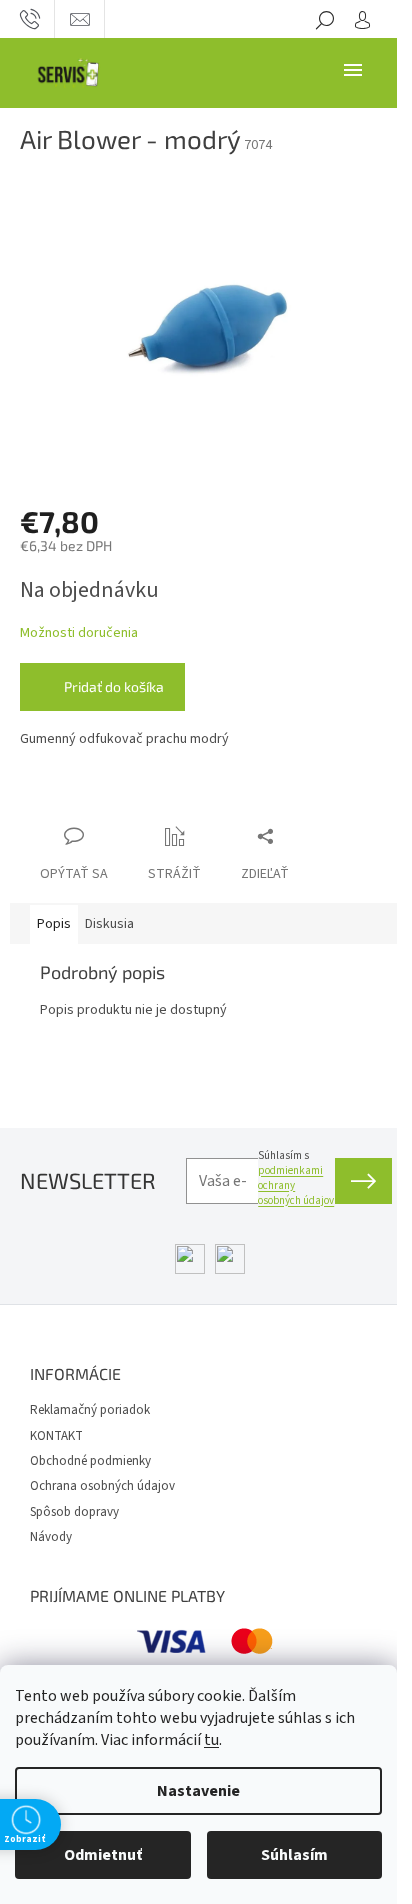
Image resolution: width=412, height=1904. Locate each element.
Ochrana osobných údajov (102, 1486)
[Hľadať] (325, 19)
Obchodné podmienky (90, 1461)
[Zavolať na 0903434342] (30, 19)
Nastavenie (198, 1791)
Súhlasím (294, 1855)
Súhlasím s (296, 1178)
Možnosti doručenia (79, 633)
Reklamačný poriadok (90, 1410)
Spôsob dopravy (74, 1512)
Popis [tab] (54, 924)
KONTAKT (56, 1436)
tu (211, 1740)
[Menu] (353, 69)
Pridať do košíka (114, 686)
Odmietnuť (103, 1855)
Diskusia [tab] (109, 924)
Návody (51, 1537)
